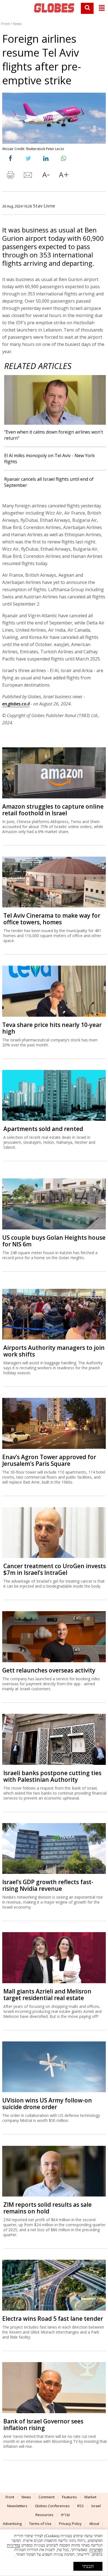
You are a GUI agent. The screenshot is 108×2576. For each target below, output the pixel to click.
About (94, 2524)
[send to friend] (28, 176)
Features (70, 2497)
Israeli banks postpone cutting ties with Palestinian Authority (52, 1776)
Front (5, 24)
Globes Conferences (52, 2506)
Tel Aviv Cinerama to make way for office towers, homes (52, 919)
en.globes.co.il (16, 704)
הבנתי (88, 2566)
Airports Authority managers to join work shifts (54, 1351)
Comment (47, 2497)
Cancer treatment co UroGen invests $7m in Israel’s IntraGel (55, 1569)
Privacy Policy (70, 2524)
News (17, 24)
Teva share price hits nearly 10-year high (52, 1028)
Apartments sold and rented (43, 1129)
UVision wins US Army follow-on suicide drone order (47, 2104)
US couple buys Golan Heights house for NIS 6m (54, 1241)
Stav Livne (44, 206)
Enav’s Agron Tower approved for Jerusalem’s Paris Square (49, 1460)
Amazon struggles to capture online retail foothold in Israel (53, 810)
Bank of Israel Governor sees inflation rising (43, 2425)
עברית (65, 2515)
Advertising (12, 2524)
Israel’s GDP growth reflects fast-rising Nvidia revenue (48, 1885)
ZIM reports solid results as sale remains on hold (47, 2208)
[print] (11, 176)
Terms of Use (40, 2524)
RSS (81, 2506)
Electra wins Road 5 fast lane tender (53, 2319)
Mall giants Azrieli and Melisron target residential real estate (47, 1995)
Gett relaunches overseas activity (49, 1670)
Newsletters (17, 2506)
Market (90, 2497)
